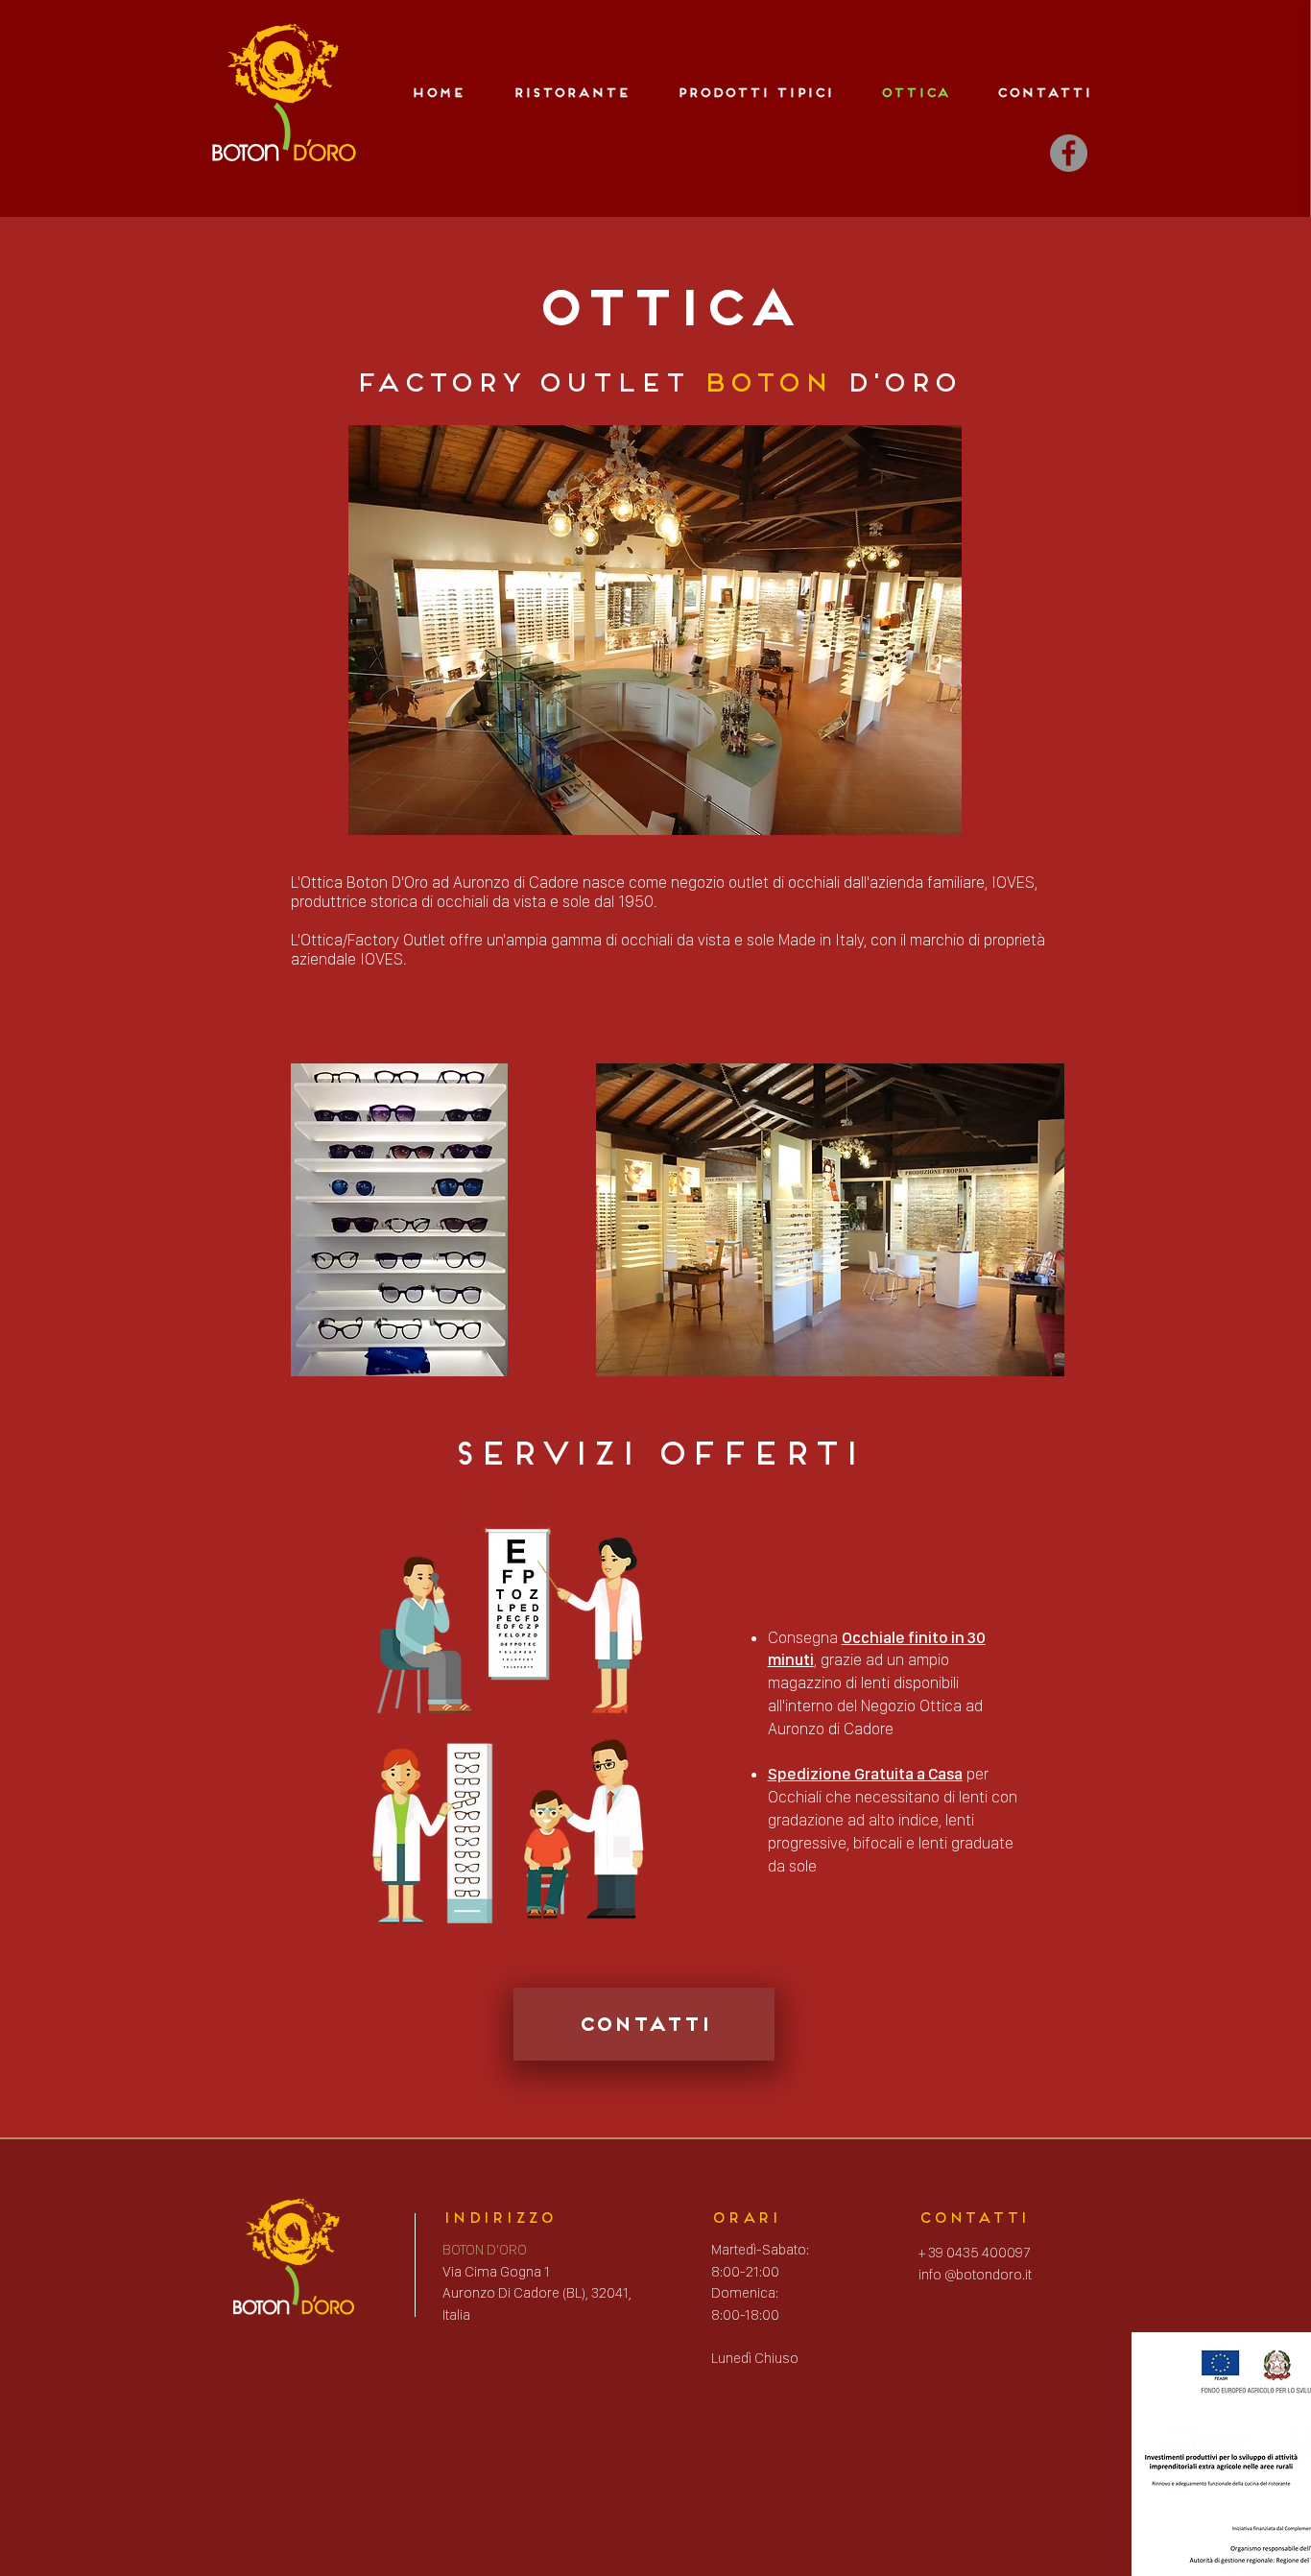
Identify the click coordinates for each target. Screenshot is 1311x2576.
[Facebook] (1069, 153)
